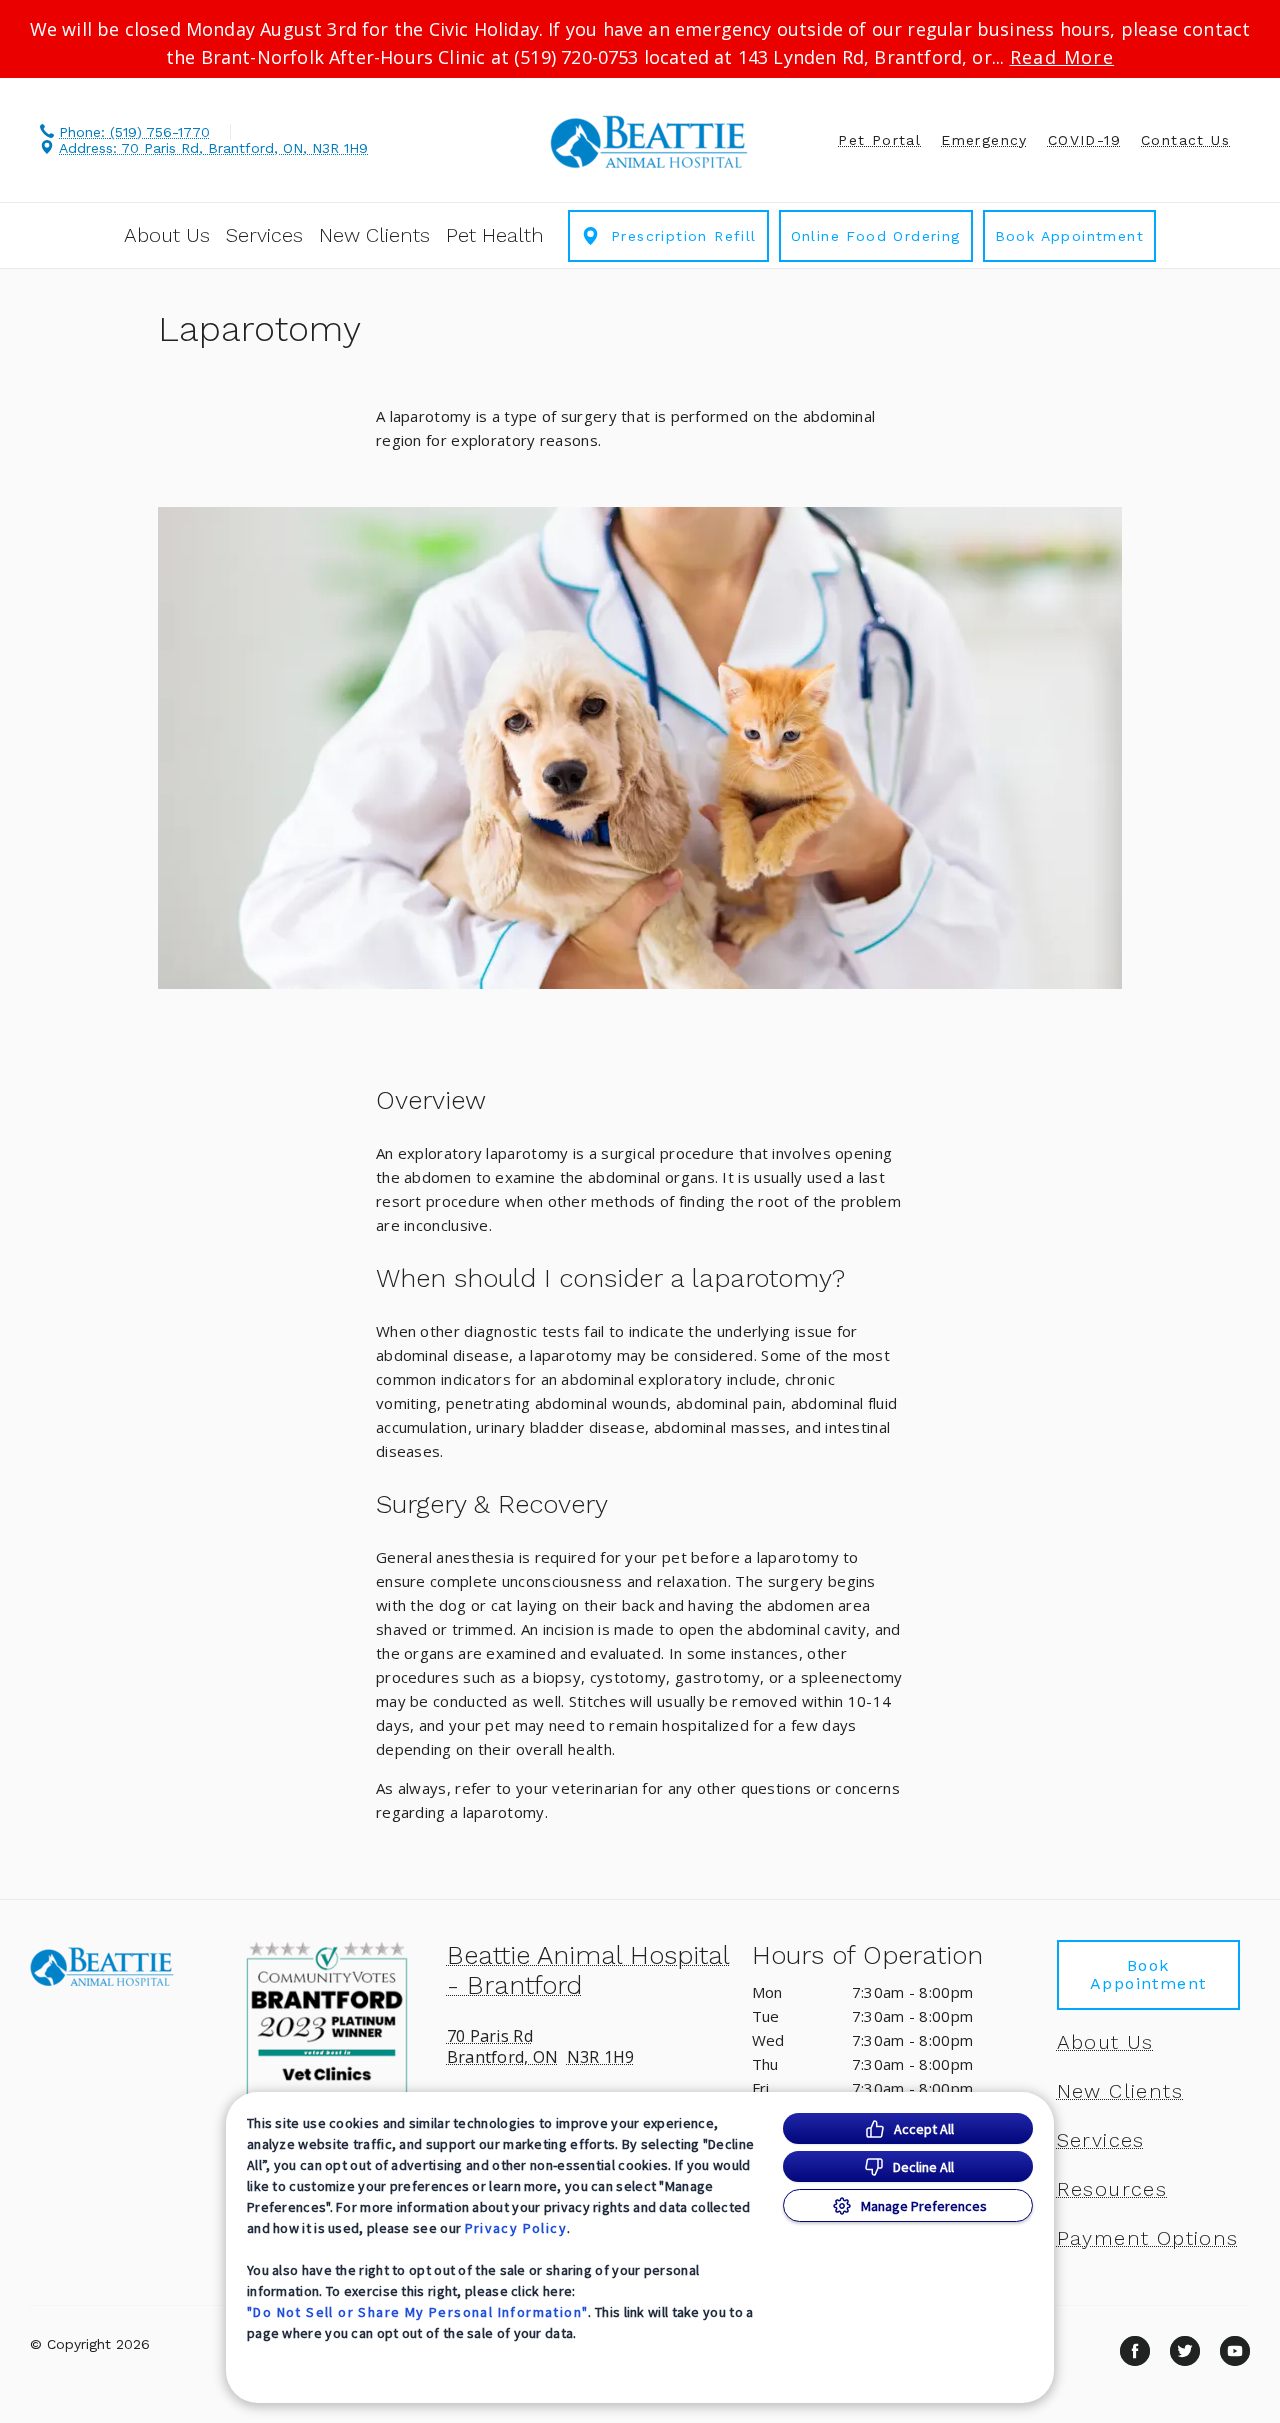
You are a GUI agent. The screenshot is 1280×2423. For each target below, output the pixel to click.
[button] (334, 2021)
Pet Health (495, 235)
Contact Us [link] (1185, 140)
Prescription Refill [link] (684, 236)
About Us (167, 235)
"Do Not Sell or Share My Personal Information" (417, 2312)
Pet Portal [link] (879, 140)
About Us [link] (1105, 2042)
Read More (1062, 57)
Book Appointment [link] (1069, 236)
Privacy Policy (516, 2228)
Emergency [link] (984, 140)
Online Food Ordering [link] (876, 236)
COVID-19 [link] (1084, 140)
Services (264, 235)
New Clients (374, 235)
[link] (649, 141)
